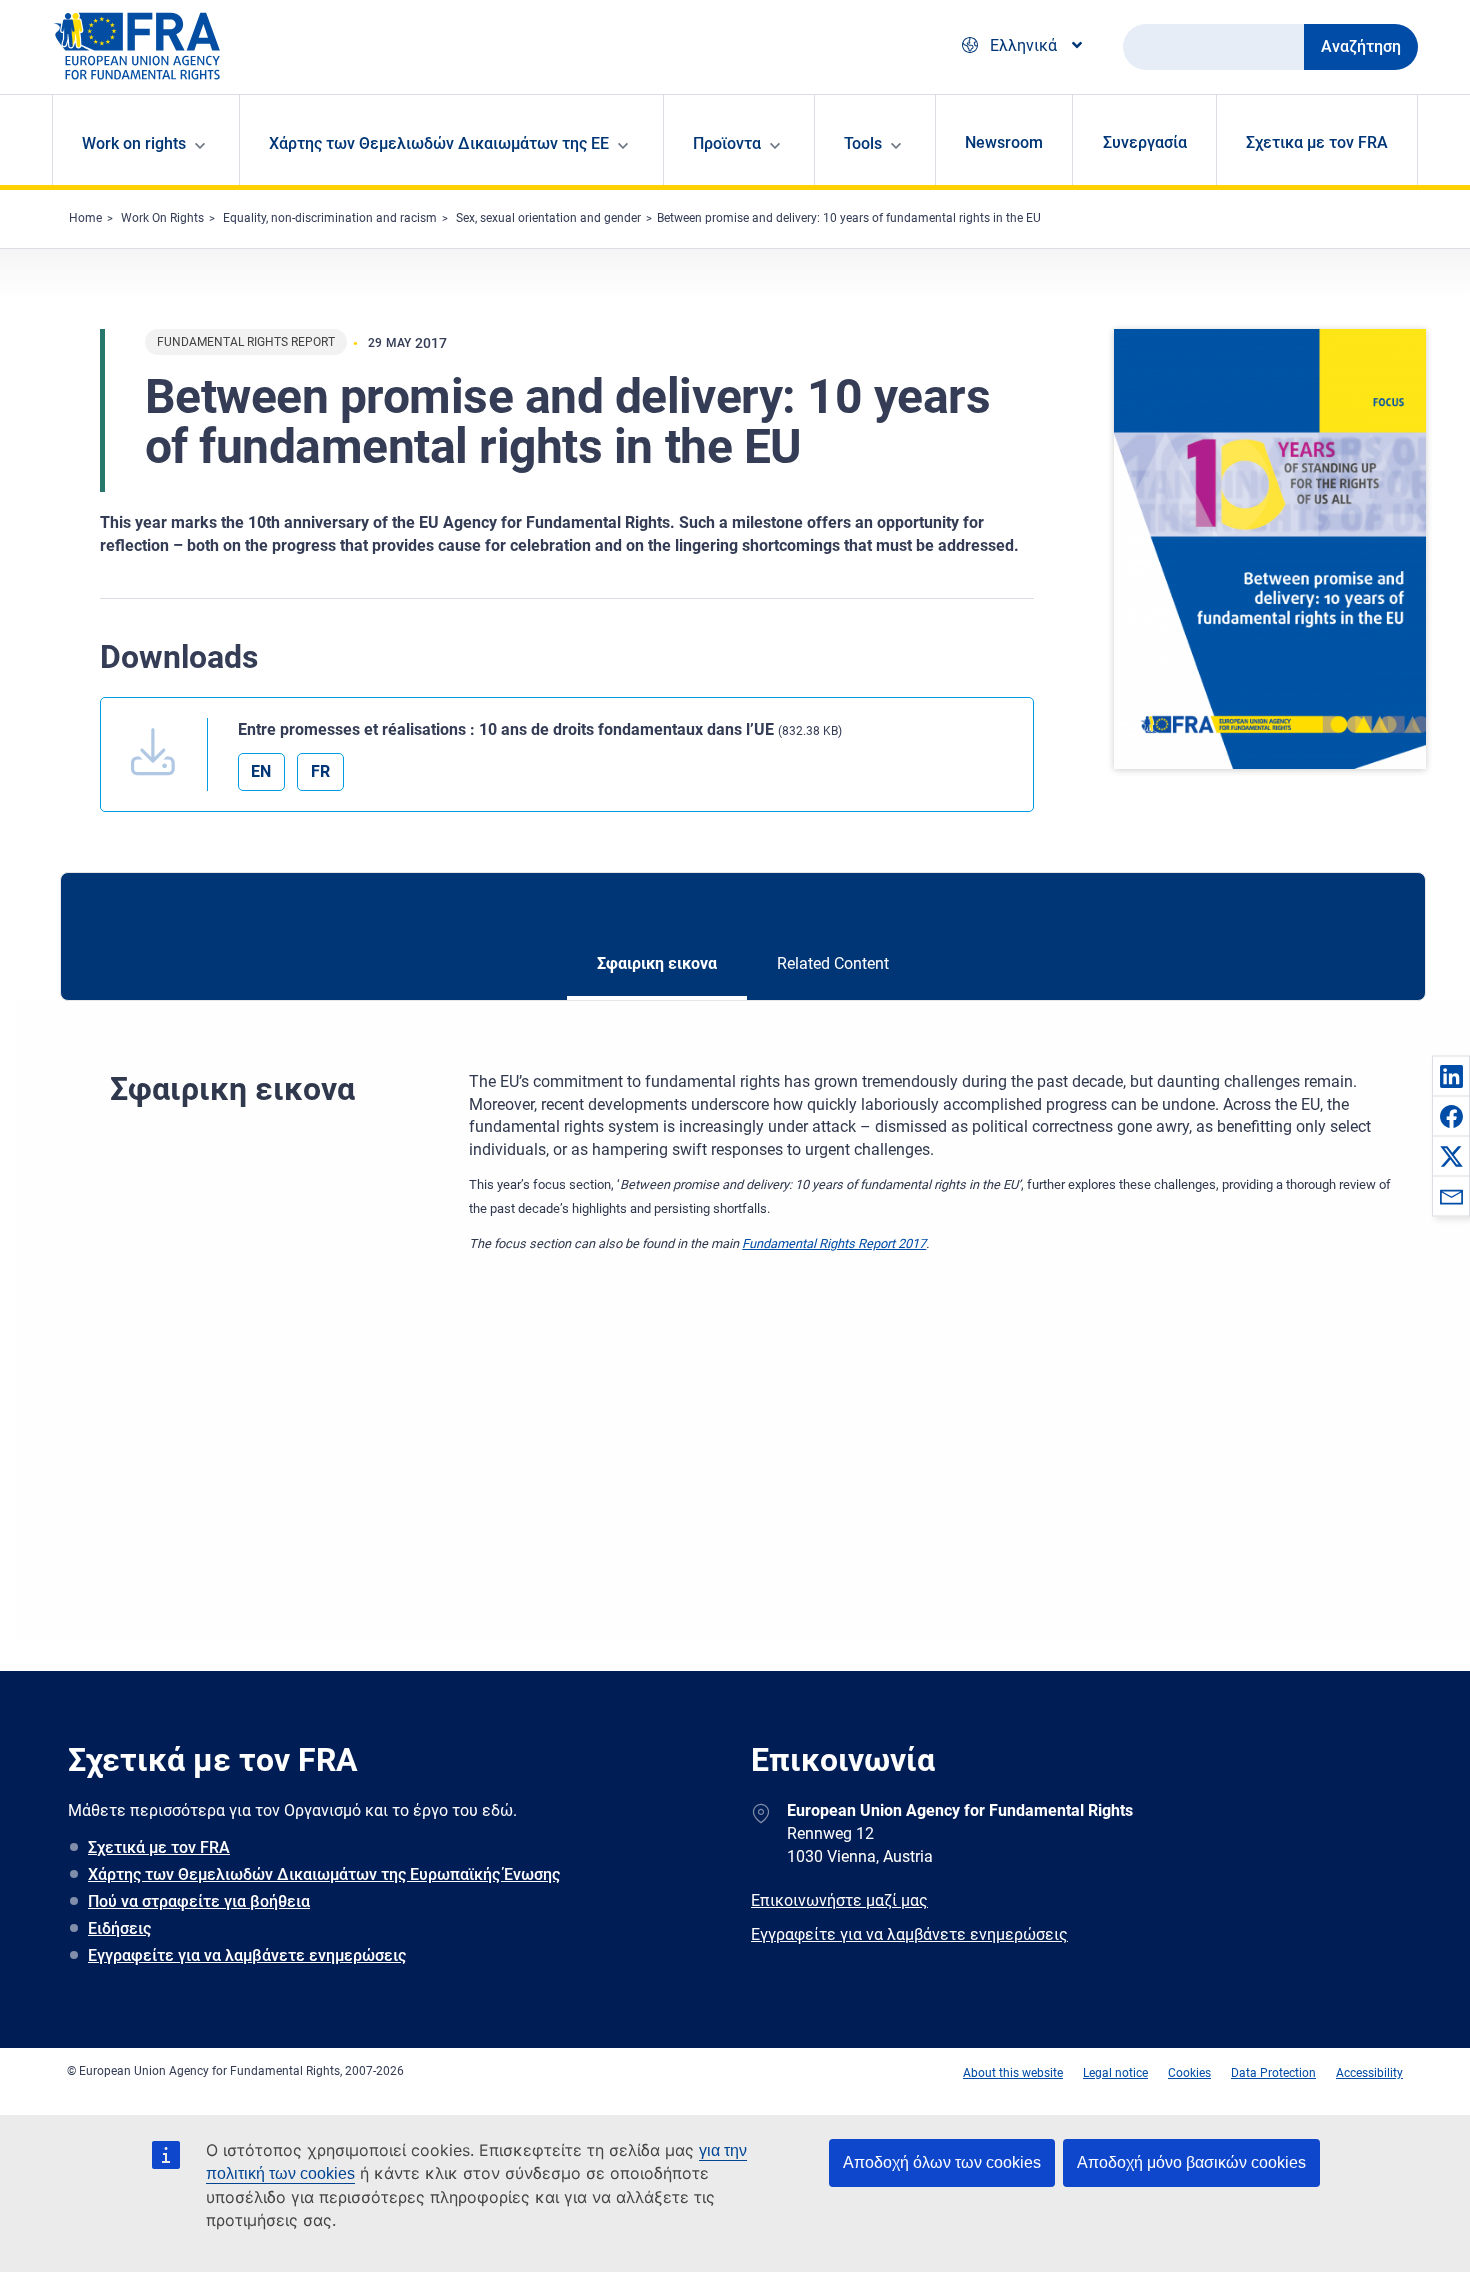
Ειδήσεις (119, 1928)
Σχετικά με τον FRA (159, 1847)
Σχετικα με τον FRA (1317, 142)
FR (320, 771)
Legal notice (1115, 2073)
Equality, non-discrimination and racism (330, 218)
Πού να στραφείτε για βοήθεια (199, 1901)
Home (85, 218)
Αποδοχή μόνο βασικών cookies (1191, 2162)
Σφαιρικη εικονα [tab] (657, 963)
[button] (1451, 1076)
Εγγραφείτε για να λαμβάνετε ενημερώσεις (247, 1955)
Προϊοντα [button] (727, 143)
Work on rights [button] (134, 143)
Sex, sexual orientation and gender (548, 218)
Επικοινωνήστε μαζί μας (839, 1900)
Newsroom (1004, 142)
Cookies (1189, 2073)
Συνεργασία (1145, 142)
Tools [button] (863, 143)
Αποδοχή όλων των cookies (942, 2162)
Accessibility (1369, 2073)
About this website (1013, 2073)
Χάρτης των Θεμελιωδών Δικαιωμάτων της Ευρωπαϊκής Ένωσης (324, 1874)
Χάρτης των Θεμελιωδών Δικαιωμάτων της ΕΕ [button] (439, 143)
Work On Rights (162, 218)
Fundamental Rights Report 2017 (834, 1243)
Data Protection (1273, 2073)
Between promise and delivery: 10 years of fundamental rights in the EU (849, 218)
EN (261, 771)
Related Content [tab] (833, 963)
